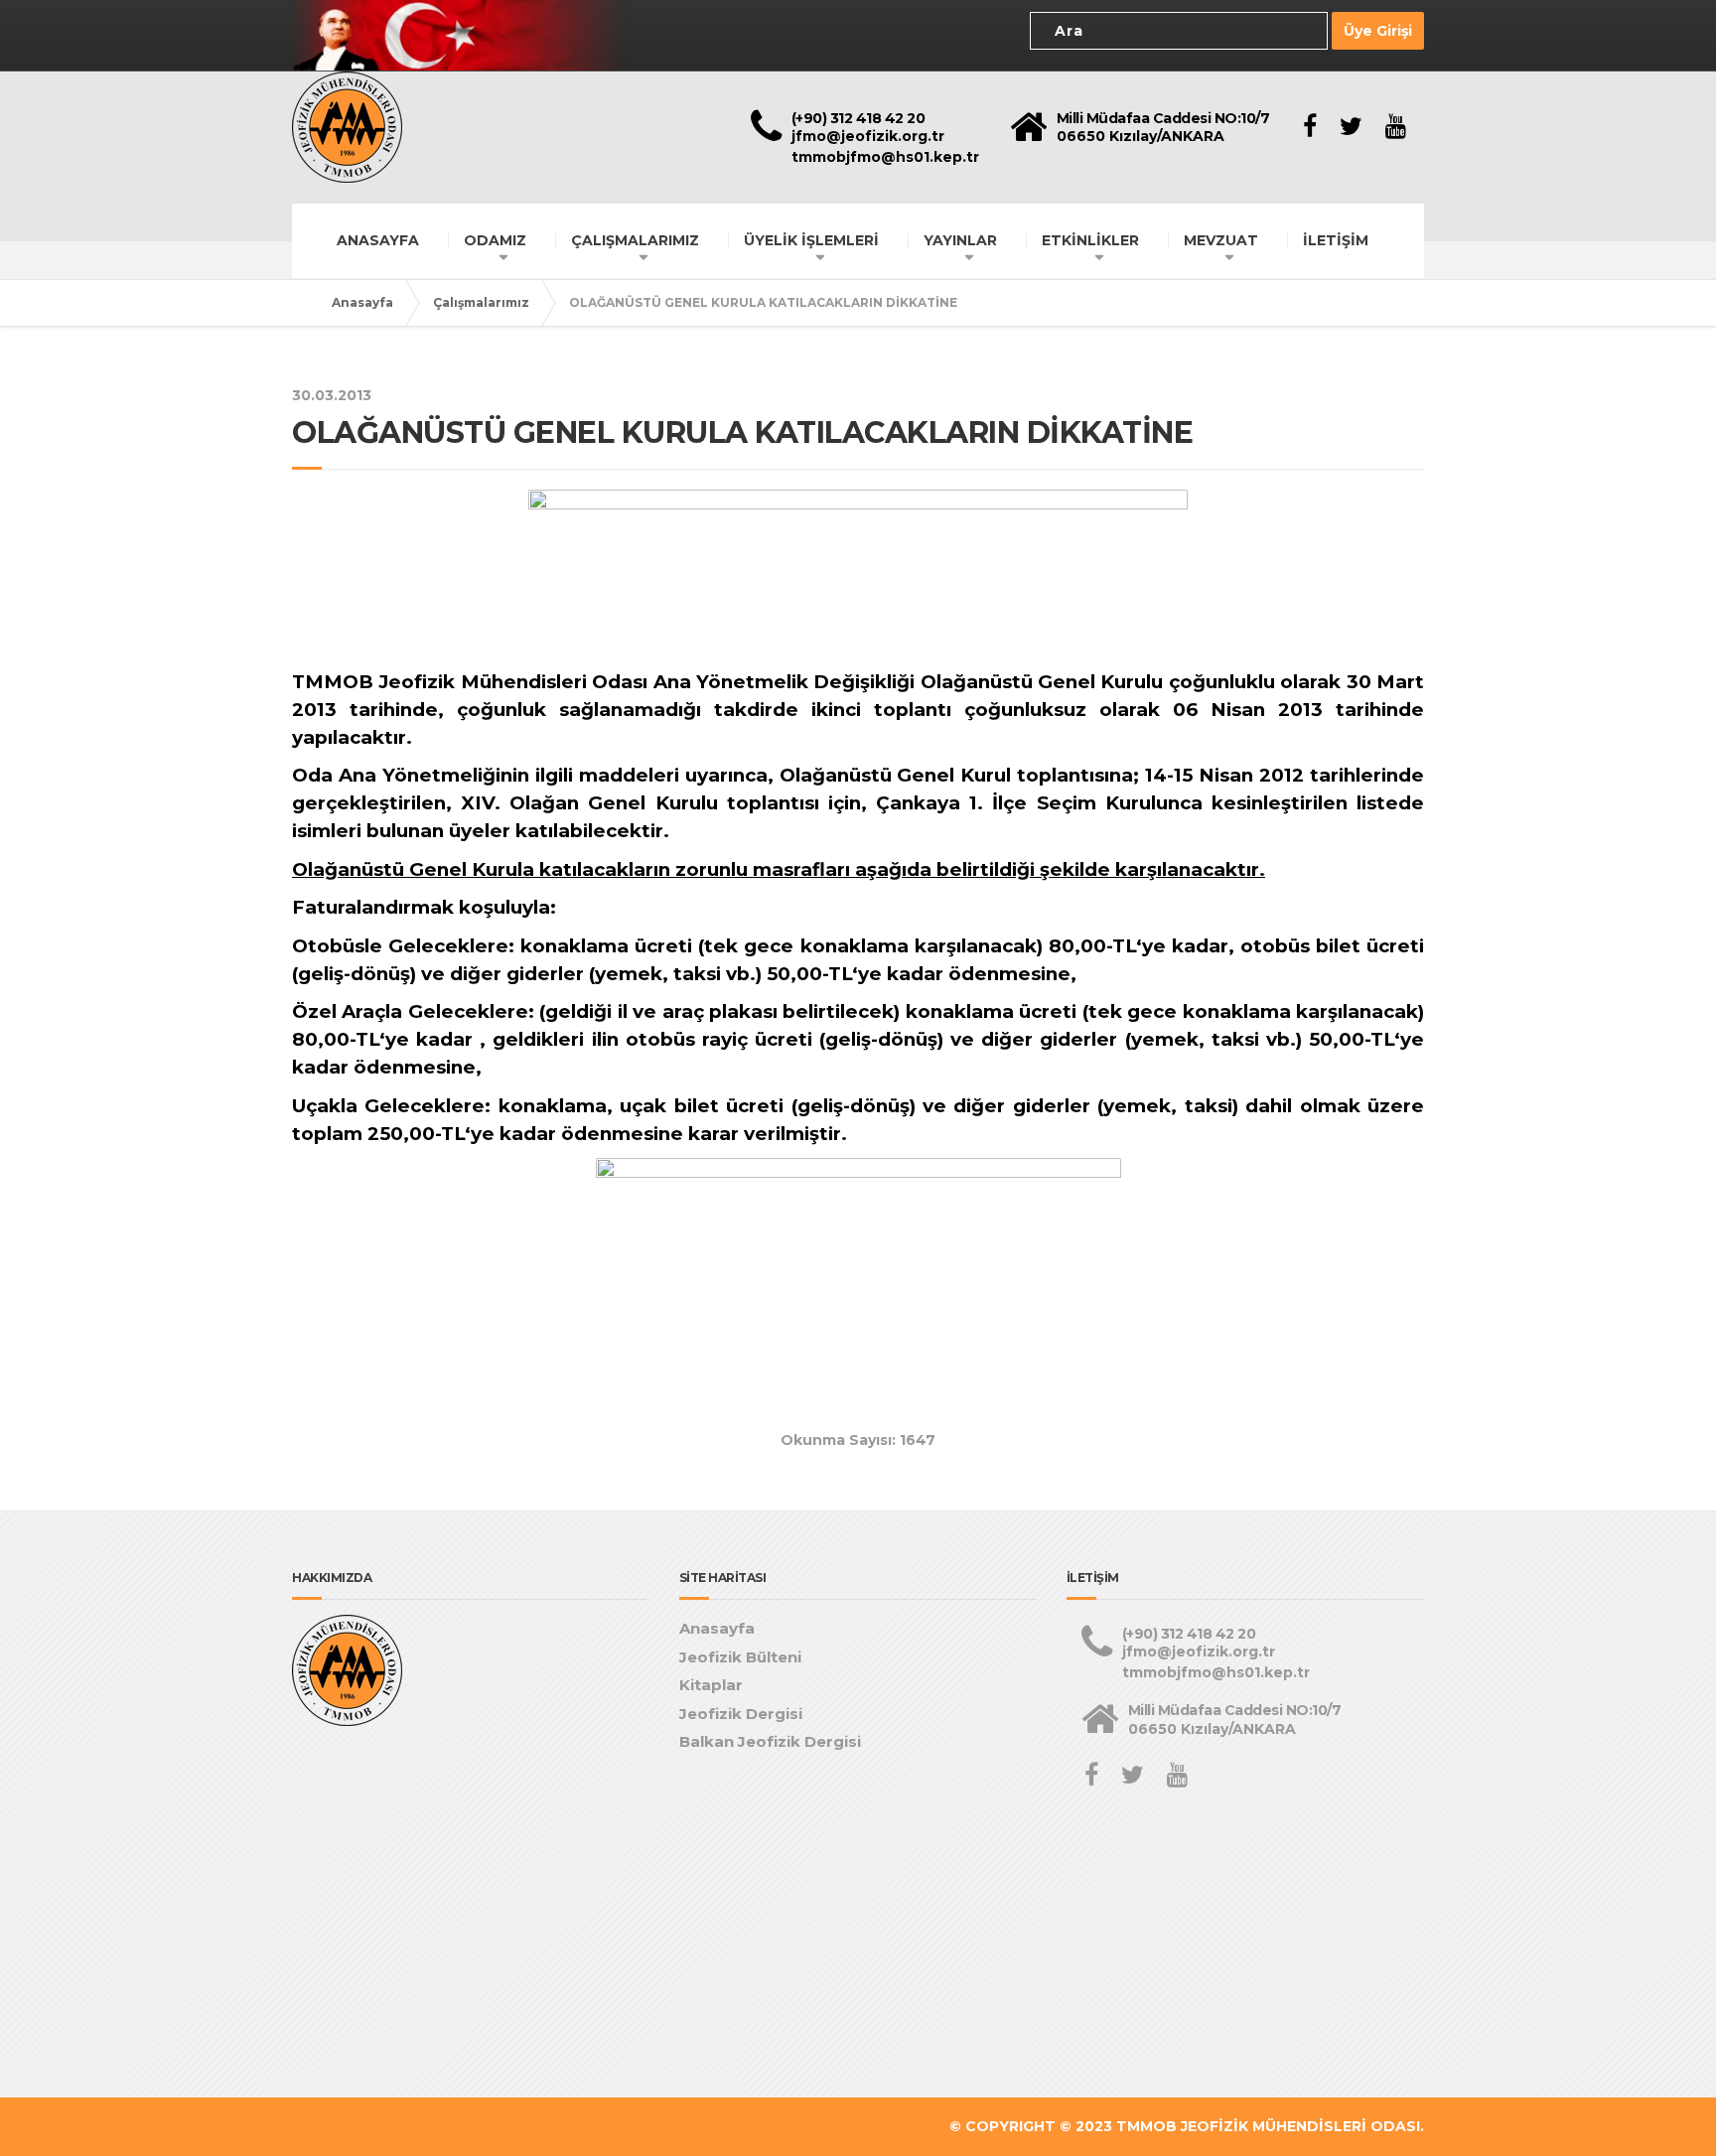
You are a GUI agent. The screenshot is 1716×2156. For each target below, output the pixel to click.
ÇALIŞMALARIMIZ (635, 240)
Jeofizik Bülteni (740, 1657)
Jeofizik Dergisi (741, 1714)
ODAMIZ (495, 240)
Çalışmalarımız (481, 302)
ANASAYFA (378, 240)
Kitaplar (711, 1685)
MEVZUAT (1221, 240)
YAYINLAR (960, 240)
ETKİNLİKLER (1090, 240)
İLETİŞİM (1336, 240)
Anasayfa (362, 302)
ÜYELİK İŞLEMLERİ (811, 240)
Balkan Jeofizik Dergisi (770, 1741)
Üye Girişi (1378, 31)
